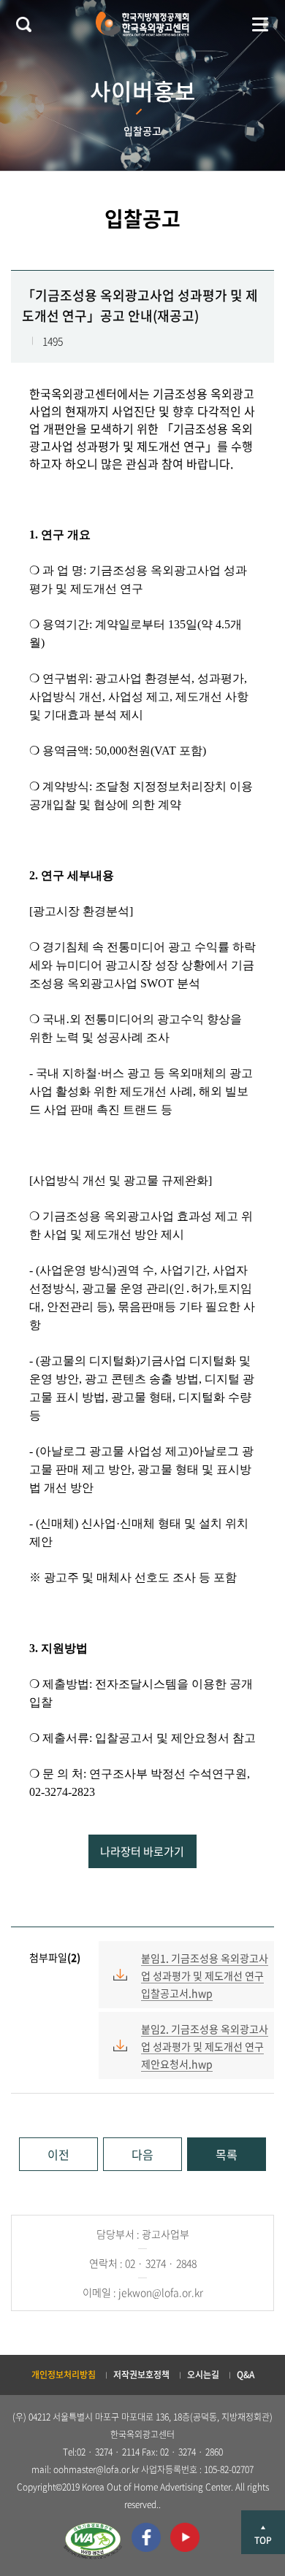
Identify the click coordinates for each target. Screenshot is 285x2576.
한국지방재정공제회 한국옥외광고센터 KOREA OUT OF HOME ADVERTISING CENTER (142, 24)
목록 (227, 2154)
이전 (58, 2154)
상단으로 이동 (263, 2532)
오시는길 (203, 2375)
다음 (142, 2154)
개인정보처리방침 (64, 2375)
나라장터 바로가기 (142, 1851)
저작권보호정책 (141, 2375)
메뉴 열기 (260, 24)
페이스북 (146, 2537)
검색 (23, 24)
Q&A (246, 2375)
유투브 (185, 2537)
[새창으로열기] (93, 2541)
